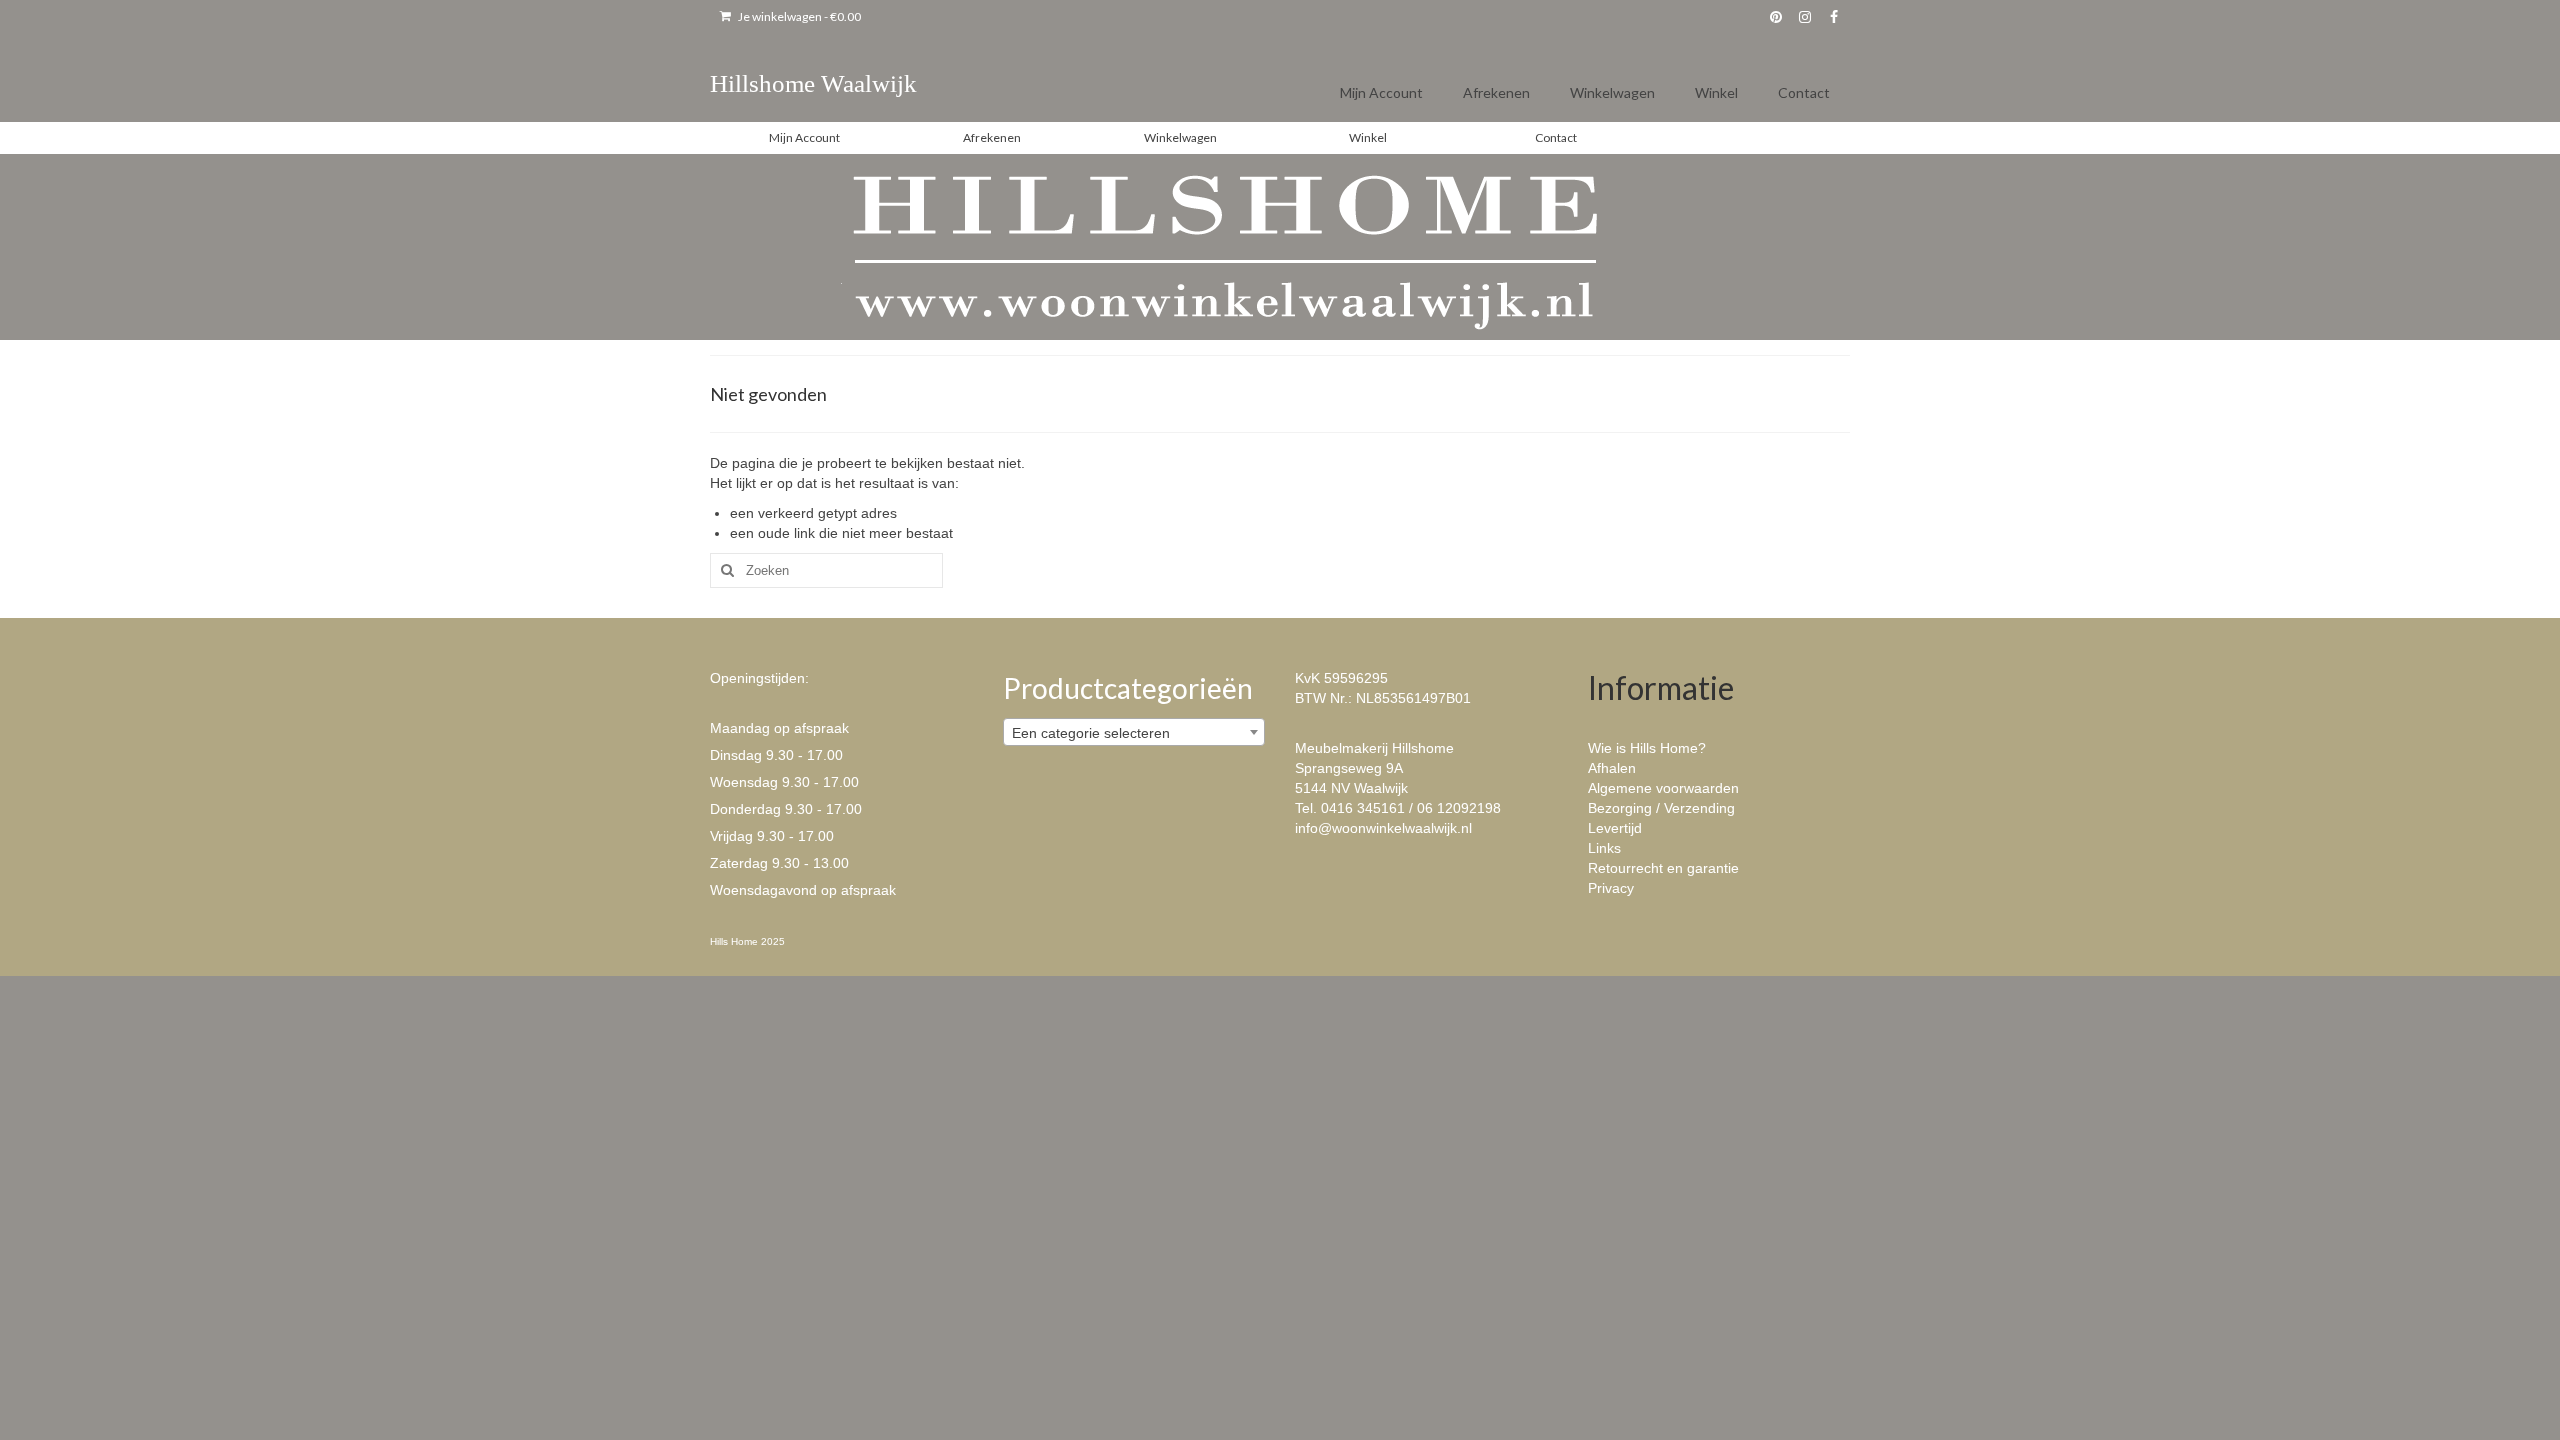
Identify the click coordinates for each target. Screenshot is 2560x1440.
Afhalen (1612, 768)
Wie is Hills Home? (1647, 748)
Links (1604, 848)
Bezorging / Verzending (1661, 808)
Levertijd (1615, 828)
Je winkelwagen (798, 16)
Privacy (1611, 888)
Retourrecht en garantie (1663, 868)
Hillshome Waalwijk (813, 83)
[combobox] (1134, 732)
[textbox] (1134, 733)
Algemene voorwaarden (1663, 788)
